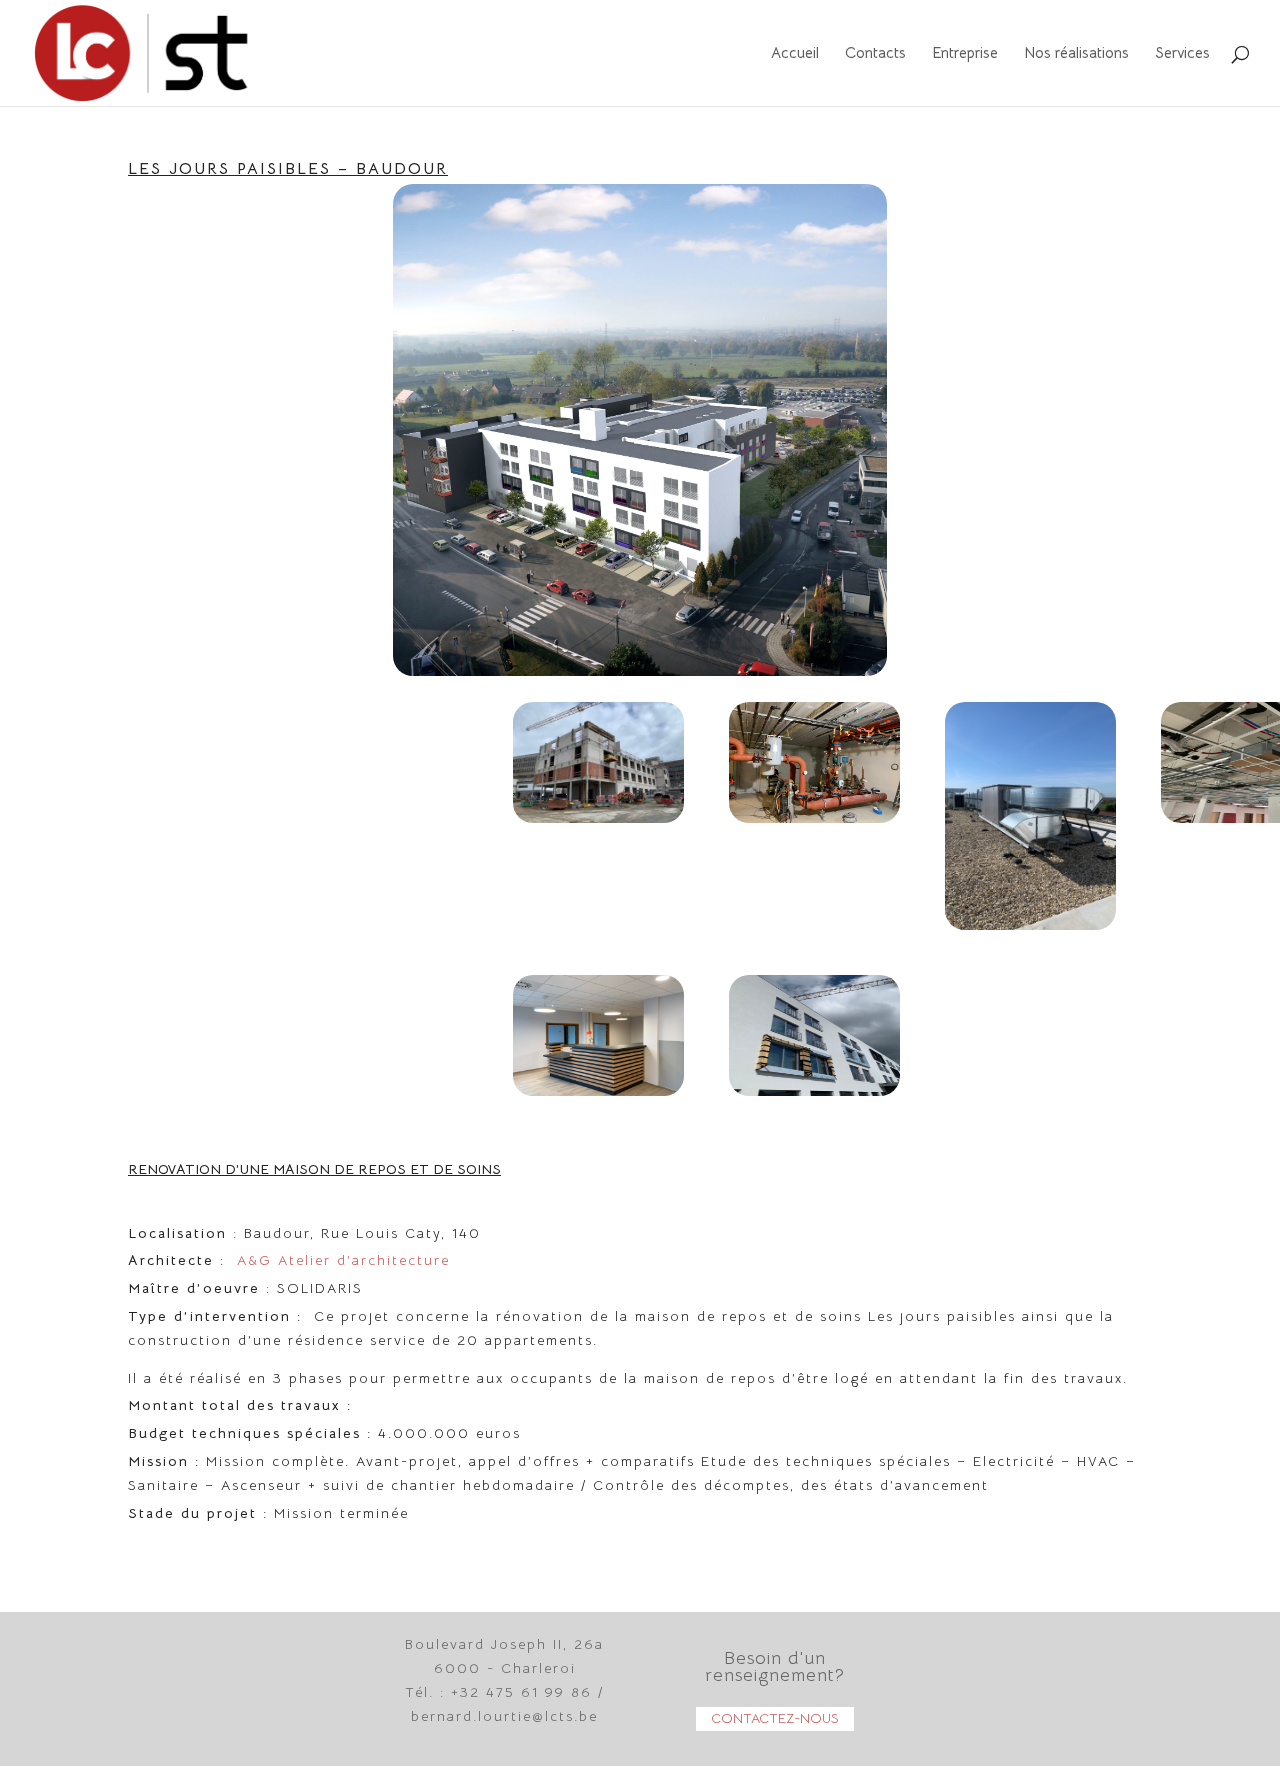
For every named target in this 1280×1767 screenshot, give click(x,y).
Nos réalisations (1076, 54)
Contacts (875, 54)
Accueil (795, 54)
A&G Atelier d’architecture (343, 1260)
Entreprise (965, 54)
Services (1182, 54)
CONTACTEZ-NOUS (775, 1718)
